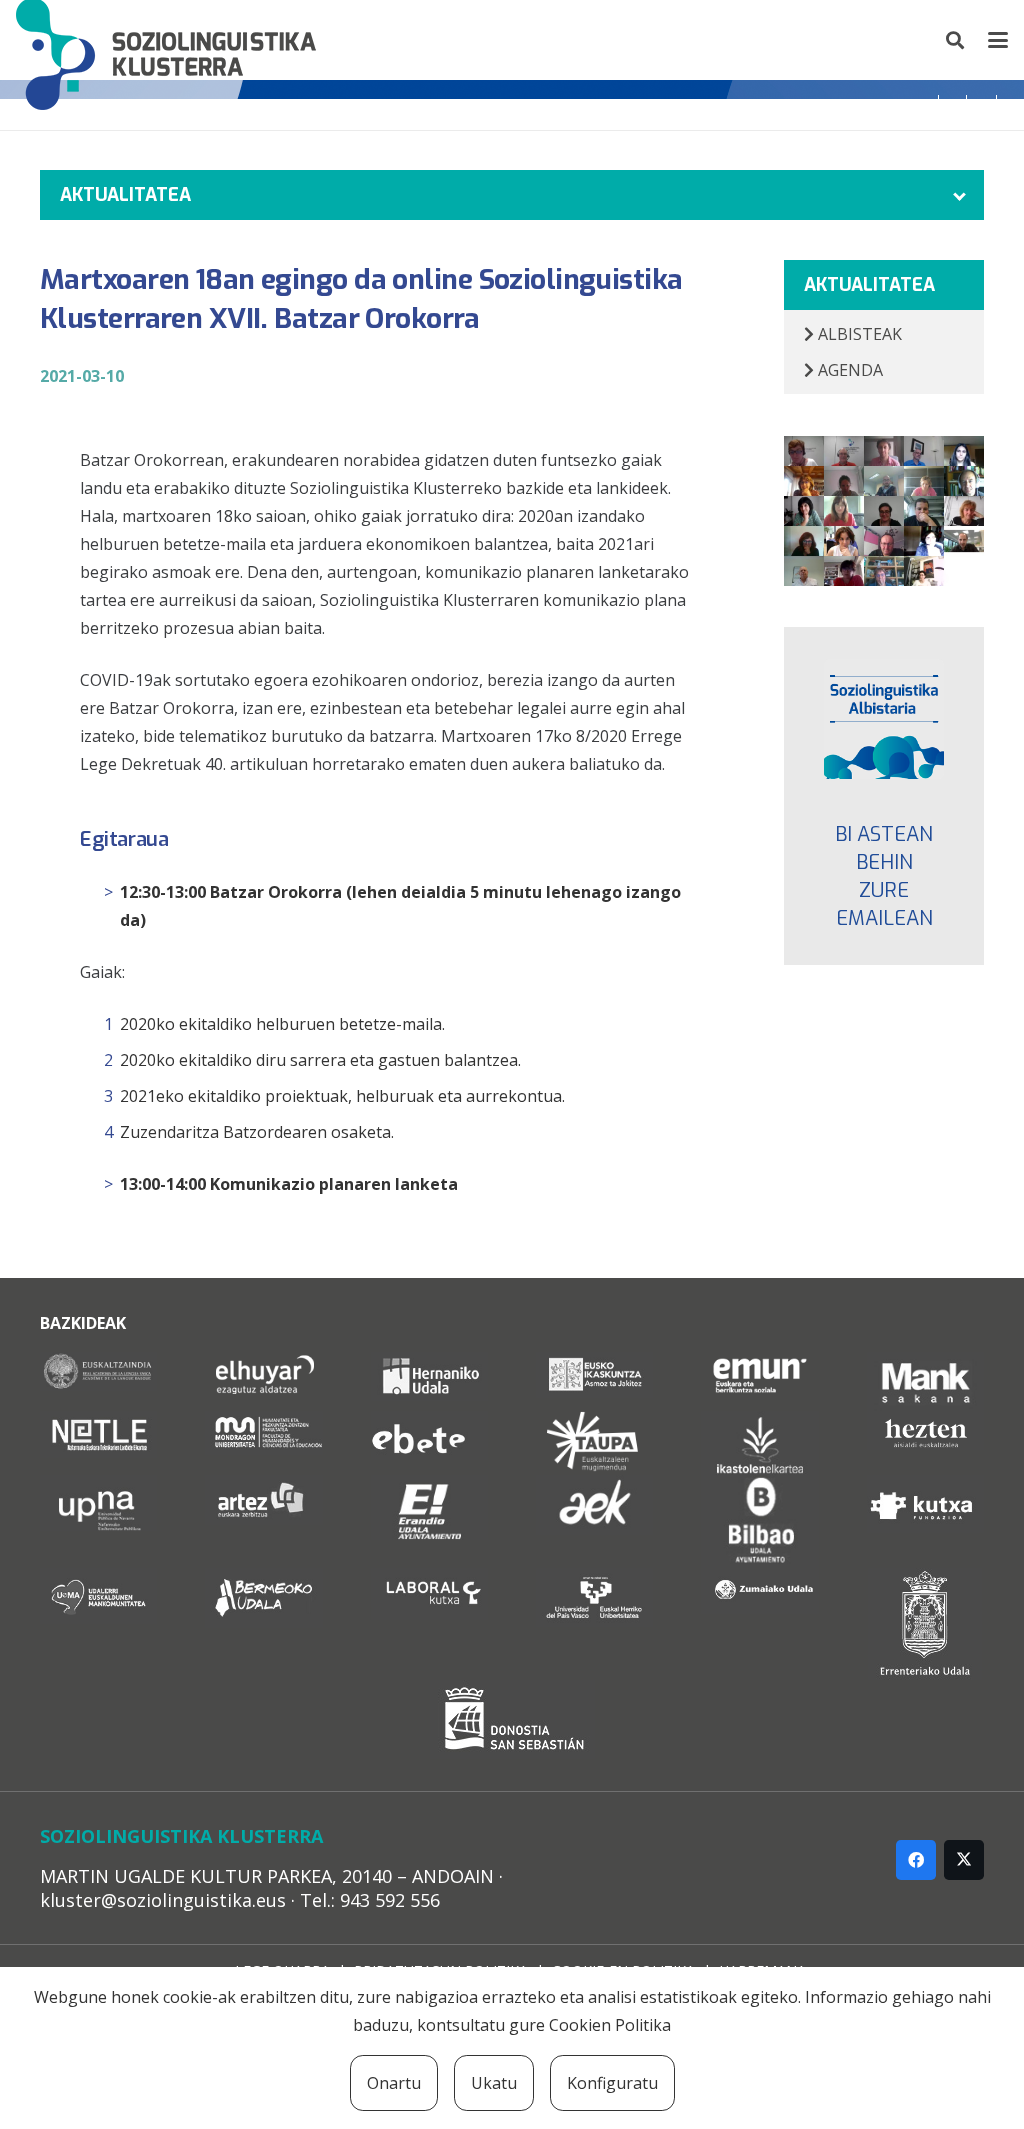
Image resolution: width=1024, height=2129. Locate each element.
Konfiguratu (612, 2083)
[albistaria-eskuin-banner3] (884, 719)
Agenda (848, 370)
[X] (964, 1860)
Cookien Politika (610, 2025)
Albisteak (858, 334)
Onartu (394, 2083)
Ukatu (494, 2083)
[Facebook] (916, 1860)
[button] (956, 40)
